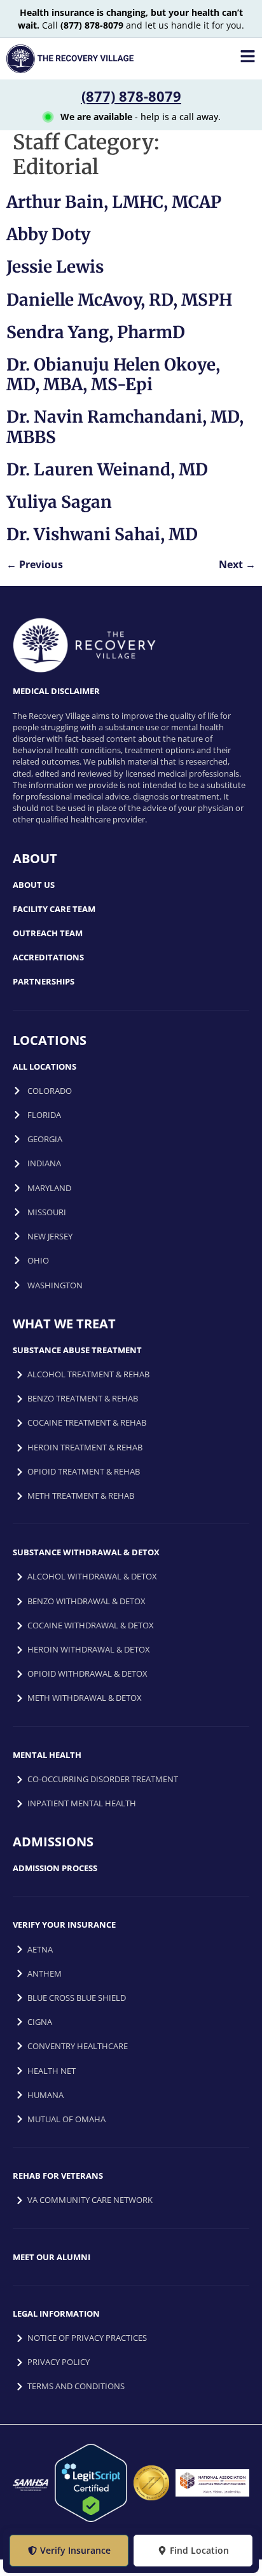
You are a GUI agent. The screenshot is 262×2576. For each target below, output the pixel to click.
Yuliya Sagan (59, 502)
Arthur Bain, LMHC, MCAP (114, 202)
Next (237, 564)
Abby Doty (48, 234)
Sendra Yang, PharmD (96, 332)
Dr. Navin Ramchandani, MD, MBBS (125, 426)
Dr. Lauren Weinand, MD (107, 469)
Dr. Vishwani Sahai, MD (102, 534)
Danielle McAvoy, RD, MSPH (119, 300)
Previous (35, 564)
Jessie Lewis (55, 267)
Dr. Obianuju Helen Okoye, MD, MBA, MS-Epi (113, 374)
